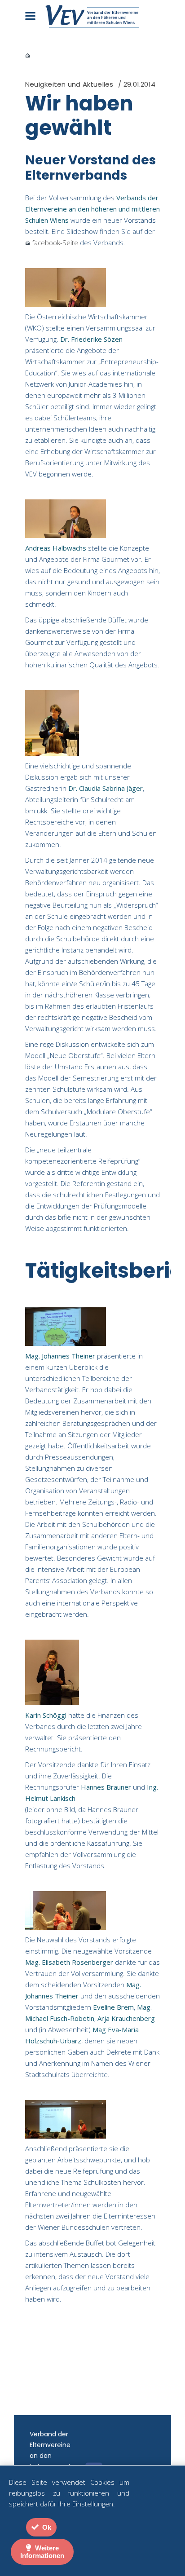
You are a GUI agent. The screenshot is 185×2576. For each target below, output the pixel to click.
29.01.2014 (139, 84)
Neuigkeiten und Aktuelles (69, 84)
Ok (46, 2527)
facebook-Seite (54, 243)
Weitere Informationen (42, 2552)
